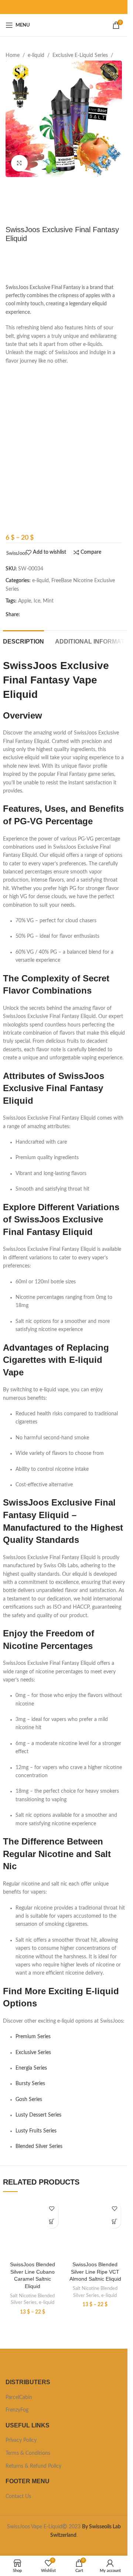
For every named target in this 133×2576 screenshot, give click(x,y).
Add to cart (66, 519)
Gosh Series (29, 2100)
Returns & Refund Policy (33, 2466)
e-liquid (36, 55)
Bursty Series (30, 2084)
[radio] (46, 396)
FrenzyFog (17, 2410)
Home (13, 55)
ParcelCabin (19, 2397)
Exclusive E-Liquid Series (80, 55)
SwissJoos (17, 553)
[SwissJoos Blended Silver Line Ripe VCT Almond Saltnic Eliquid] (95, 2228)
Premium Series (33, 2037)
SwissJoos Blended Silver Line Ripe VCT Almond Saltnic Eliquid (95, 2272)
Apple (25, 601)
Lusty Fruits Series (36, 2131)
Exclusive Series (33, 2053)
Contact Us (18, 2497)
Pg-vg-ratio (18, 493)
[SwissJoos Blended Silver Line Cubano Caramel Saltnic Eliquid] (33, 2228)
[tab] (23, 641)
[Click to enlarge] (19, 163)
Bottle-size (17, 395)
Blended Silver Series (39, 2146)
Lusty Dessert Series (38, 2115)
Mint (48, 601)
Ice (9, 468)
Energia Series (31, 2068)
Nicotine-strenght (26, 414)
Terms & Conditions (28, 2453)
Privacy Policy (21, 2440)
